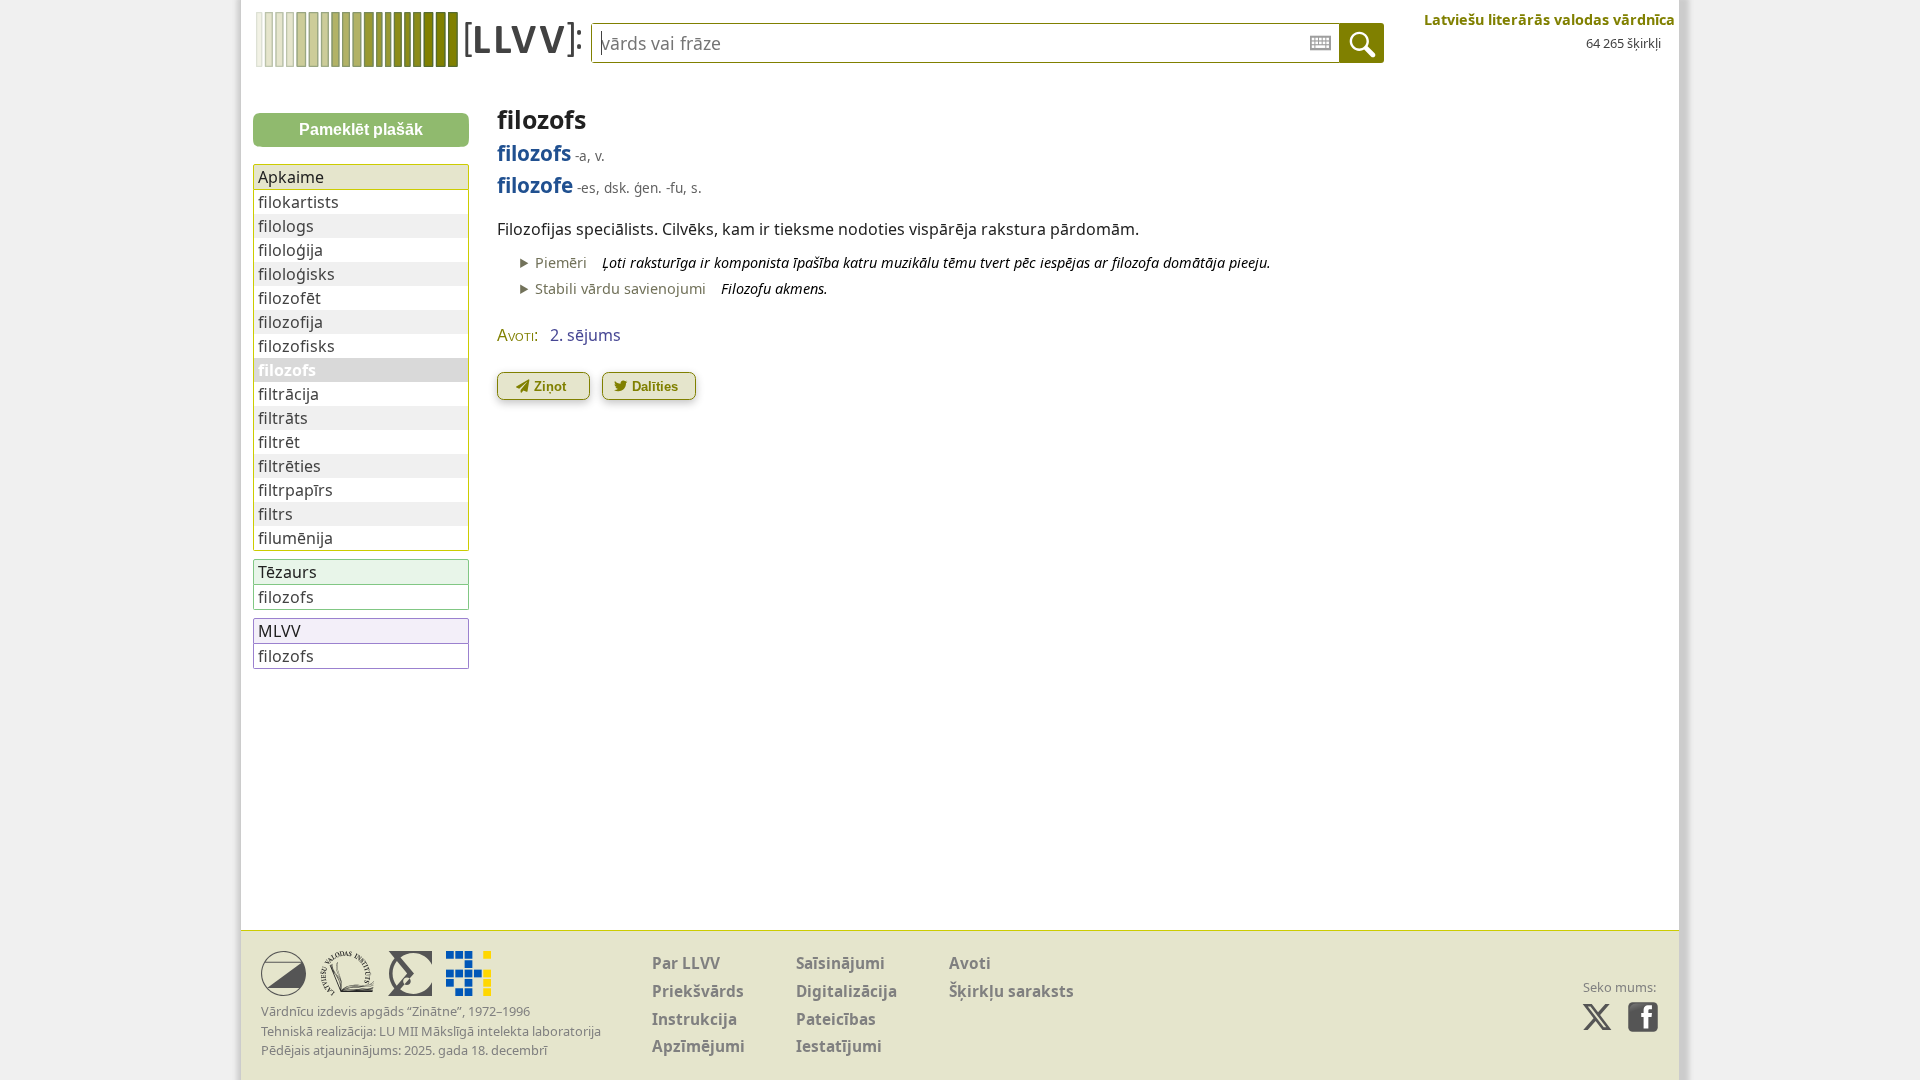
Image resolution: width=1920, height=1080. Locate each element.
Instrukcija (694, 1019)
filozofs (286, 597)
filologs (286, 226)
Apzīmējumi (698, 1046)
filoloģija (290, 250)
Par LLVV (686, 963)
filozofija (290, 322)
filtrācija (288, 394)
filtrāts (283, 418)
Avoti (970, 963)
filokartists (298, 202)
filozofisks (296, 346)
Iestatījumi (839, 1046)
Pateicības (836, 1019)
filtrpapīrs (295, 490)
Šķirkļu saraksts (1011, 991)
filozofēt (289, 298)
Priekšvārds (698, 991)
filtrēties (289, 466)
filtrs (275, 514)
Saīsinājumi (840, 963)
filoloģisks (296, 274)
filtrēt (279, 442)
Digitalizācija (846, 991)
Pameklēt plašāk (361, 129)
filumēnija (295, 538)
